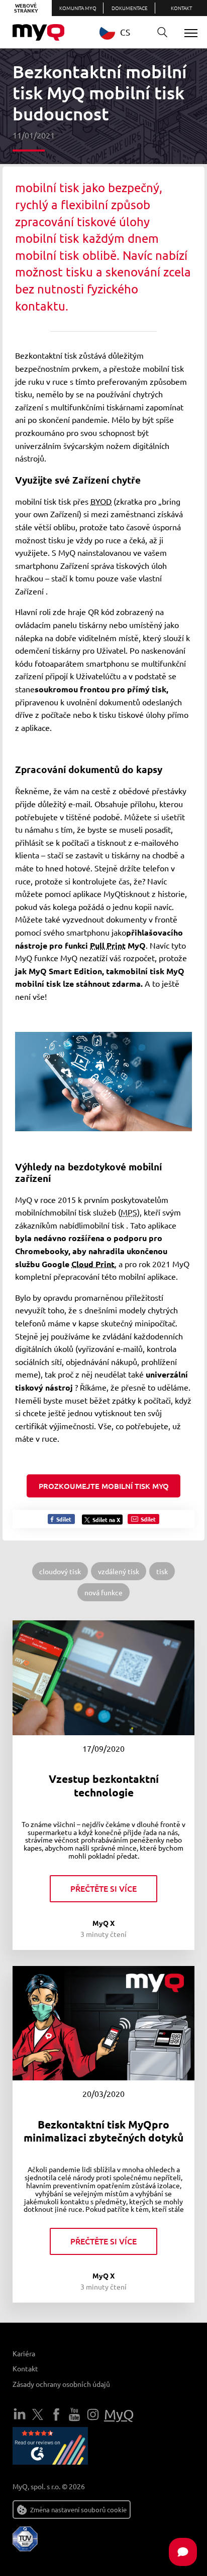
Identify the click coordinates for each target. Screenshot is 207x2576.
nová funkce (103, 1592)
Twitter (38, 2414)
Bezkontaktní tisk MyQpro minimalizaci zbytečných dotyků (103, 2131)
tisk (162, 1571)
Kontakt (181, 8)
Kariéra (24, 2353)
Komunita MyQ (78, 8)
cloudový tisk (60, 1571)
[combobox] (122, 32)
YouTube (74, 2414)
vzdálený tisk (119, 1571)
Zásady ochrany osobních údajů (61, 2384)
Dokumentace (130, 8)
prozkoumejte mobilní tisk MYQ (104, 1486)
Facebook (56, 2414)
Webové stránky (26, 8)
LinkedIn (20, 2414)
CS (125, 32)
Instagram (93, 2414)
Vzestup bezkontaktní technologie (104, 1785)
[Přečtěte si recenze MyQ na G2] (50, 2448)
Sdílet (63, 1519)
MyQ (119, 2414)
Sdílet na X (106, 1520)
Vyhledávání (162, 33)
